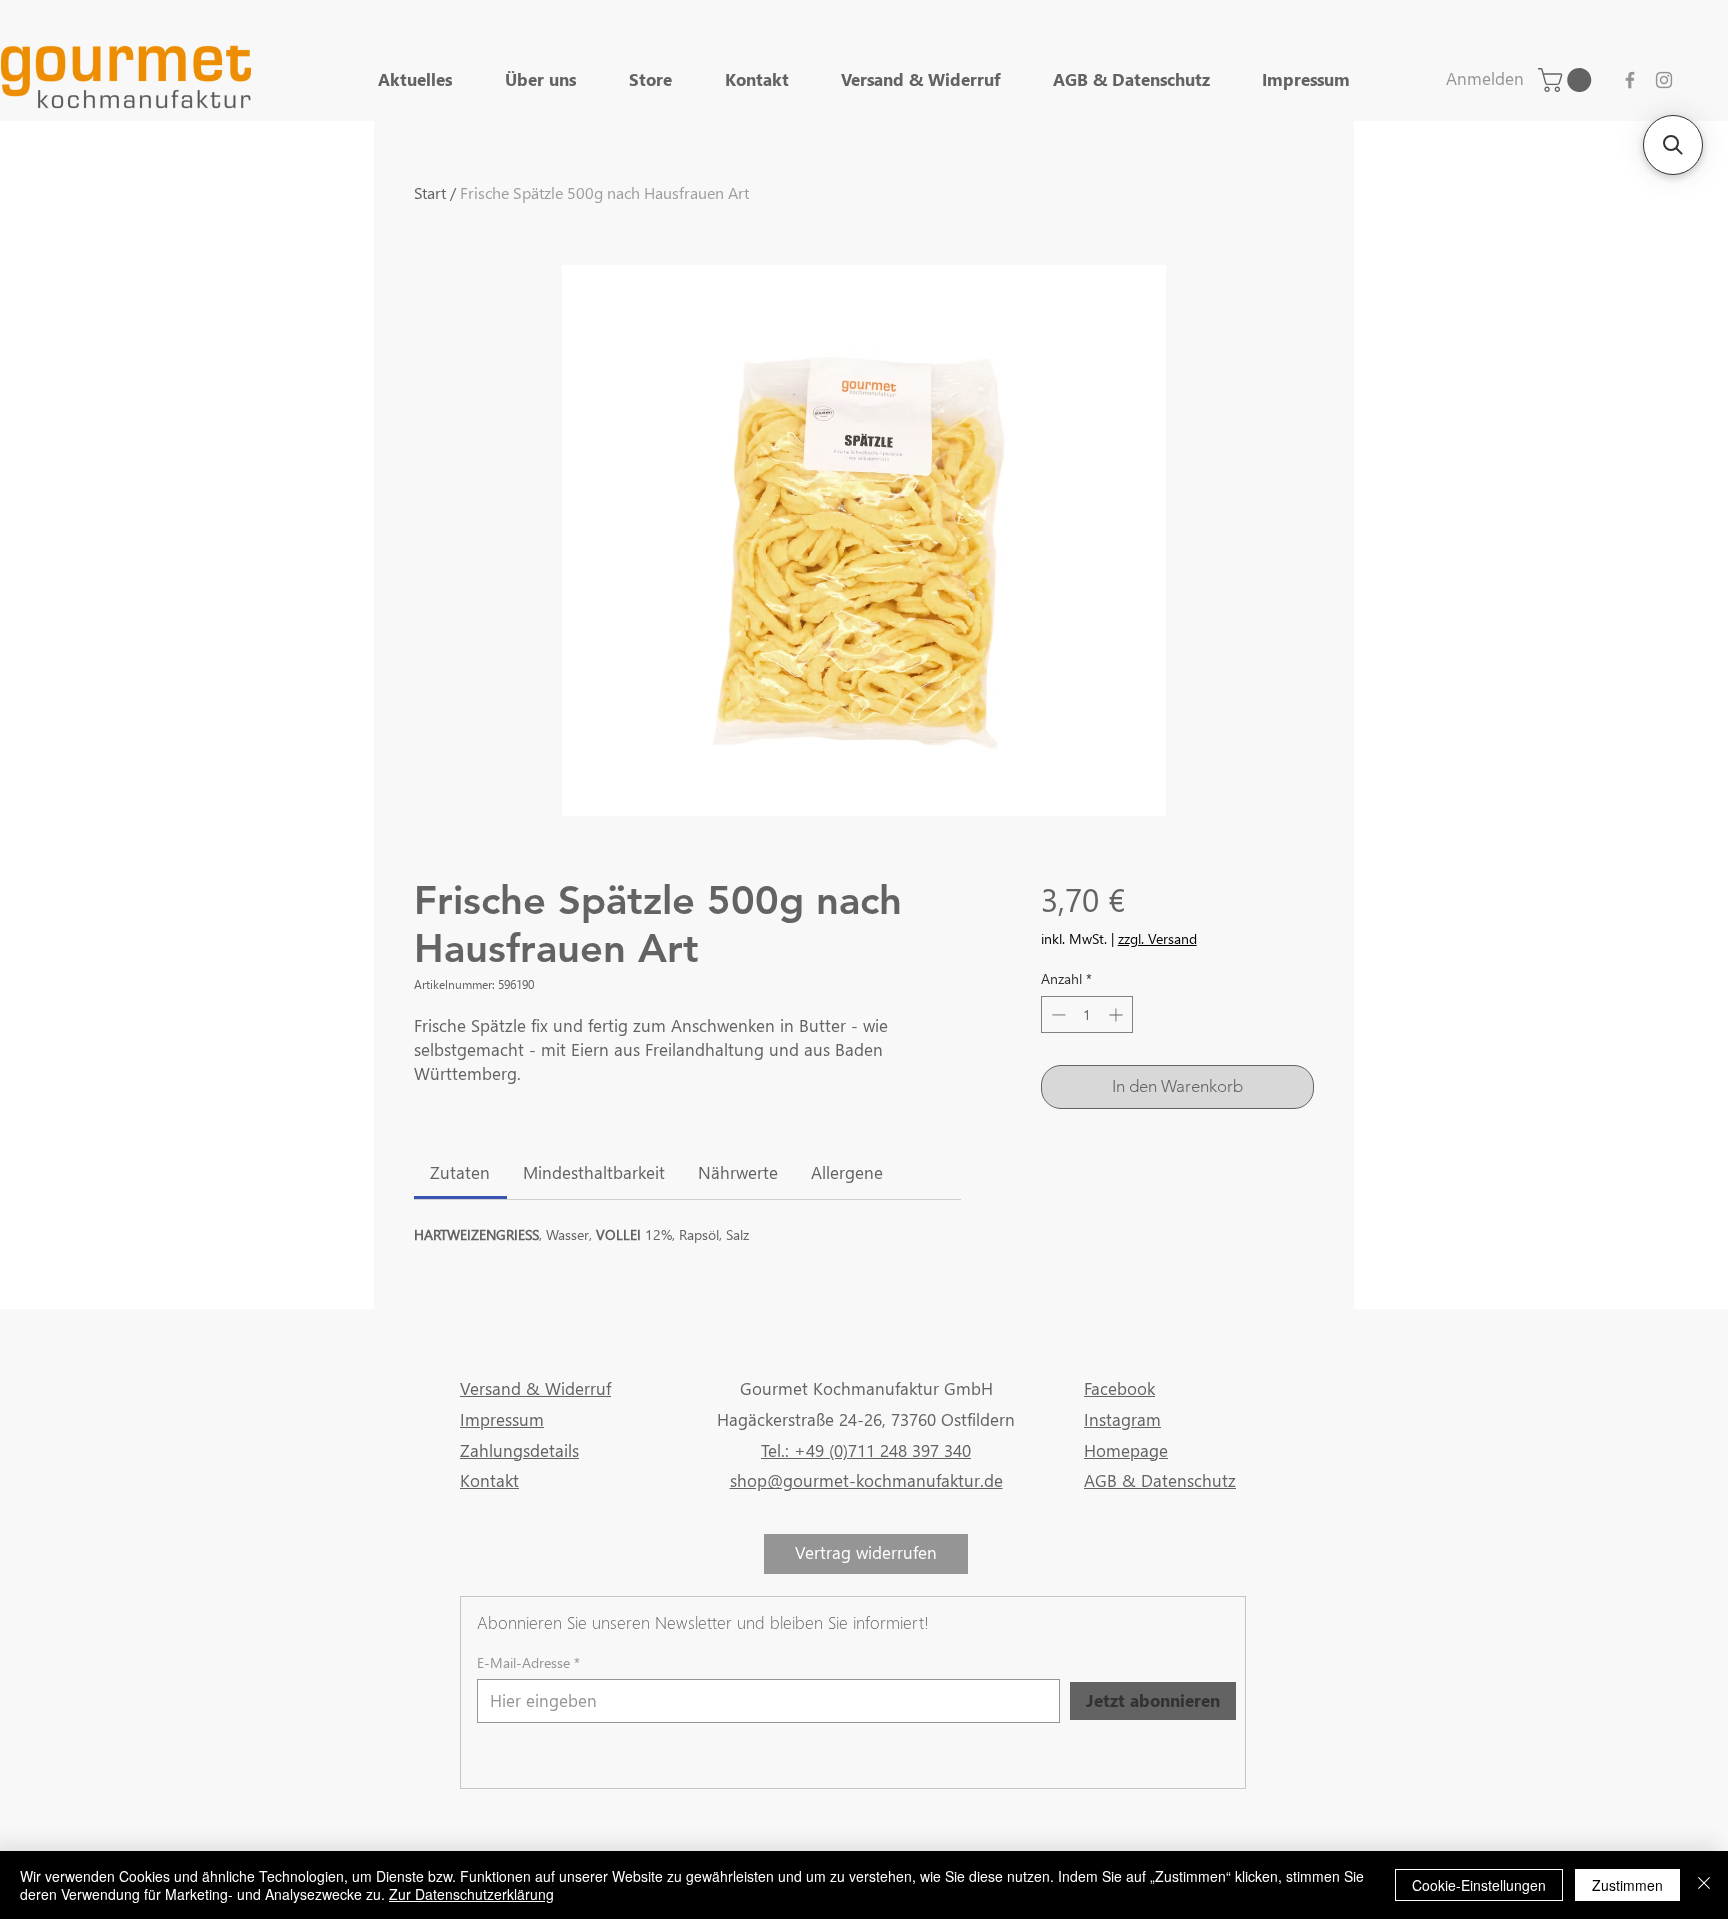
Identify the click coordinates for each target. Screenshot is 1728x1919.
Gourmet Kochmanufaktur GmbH (866, 1388)
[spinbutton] (1087, 1014)
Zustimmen (1627, 1885)
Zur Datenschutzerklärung (471, 1894)
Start (430, 192)
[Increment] (1117, 1014)
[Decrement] (1056, 1014)
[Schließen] (1704, 1885)
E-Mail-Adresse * (528, 1663)
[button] (1673, 145)
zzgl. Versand (1157, 938)
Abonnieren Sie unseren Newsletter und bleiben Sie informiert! (703, 1622)
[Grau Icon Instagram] (1664, 80)
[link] (1567, 80)
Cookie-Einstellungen (1479, 1885)
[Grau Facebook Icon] (1630, 80)
